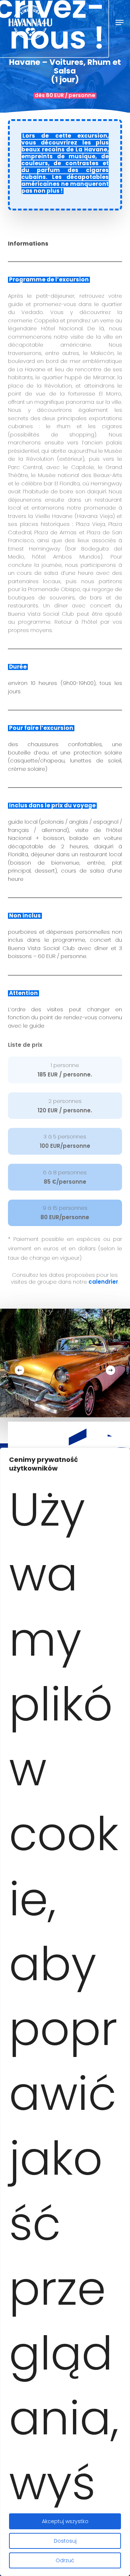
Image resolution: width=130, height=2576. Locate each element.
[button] (120, 22)
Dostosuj (65, 2541)
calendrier (103, 1282)
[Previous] (19, 1370)
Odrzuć (65, 2560)
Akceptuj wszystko (65, 2521)
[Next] (110, 1370)
